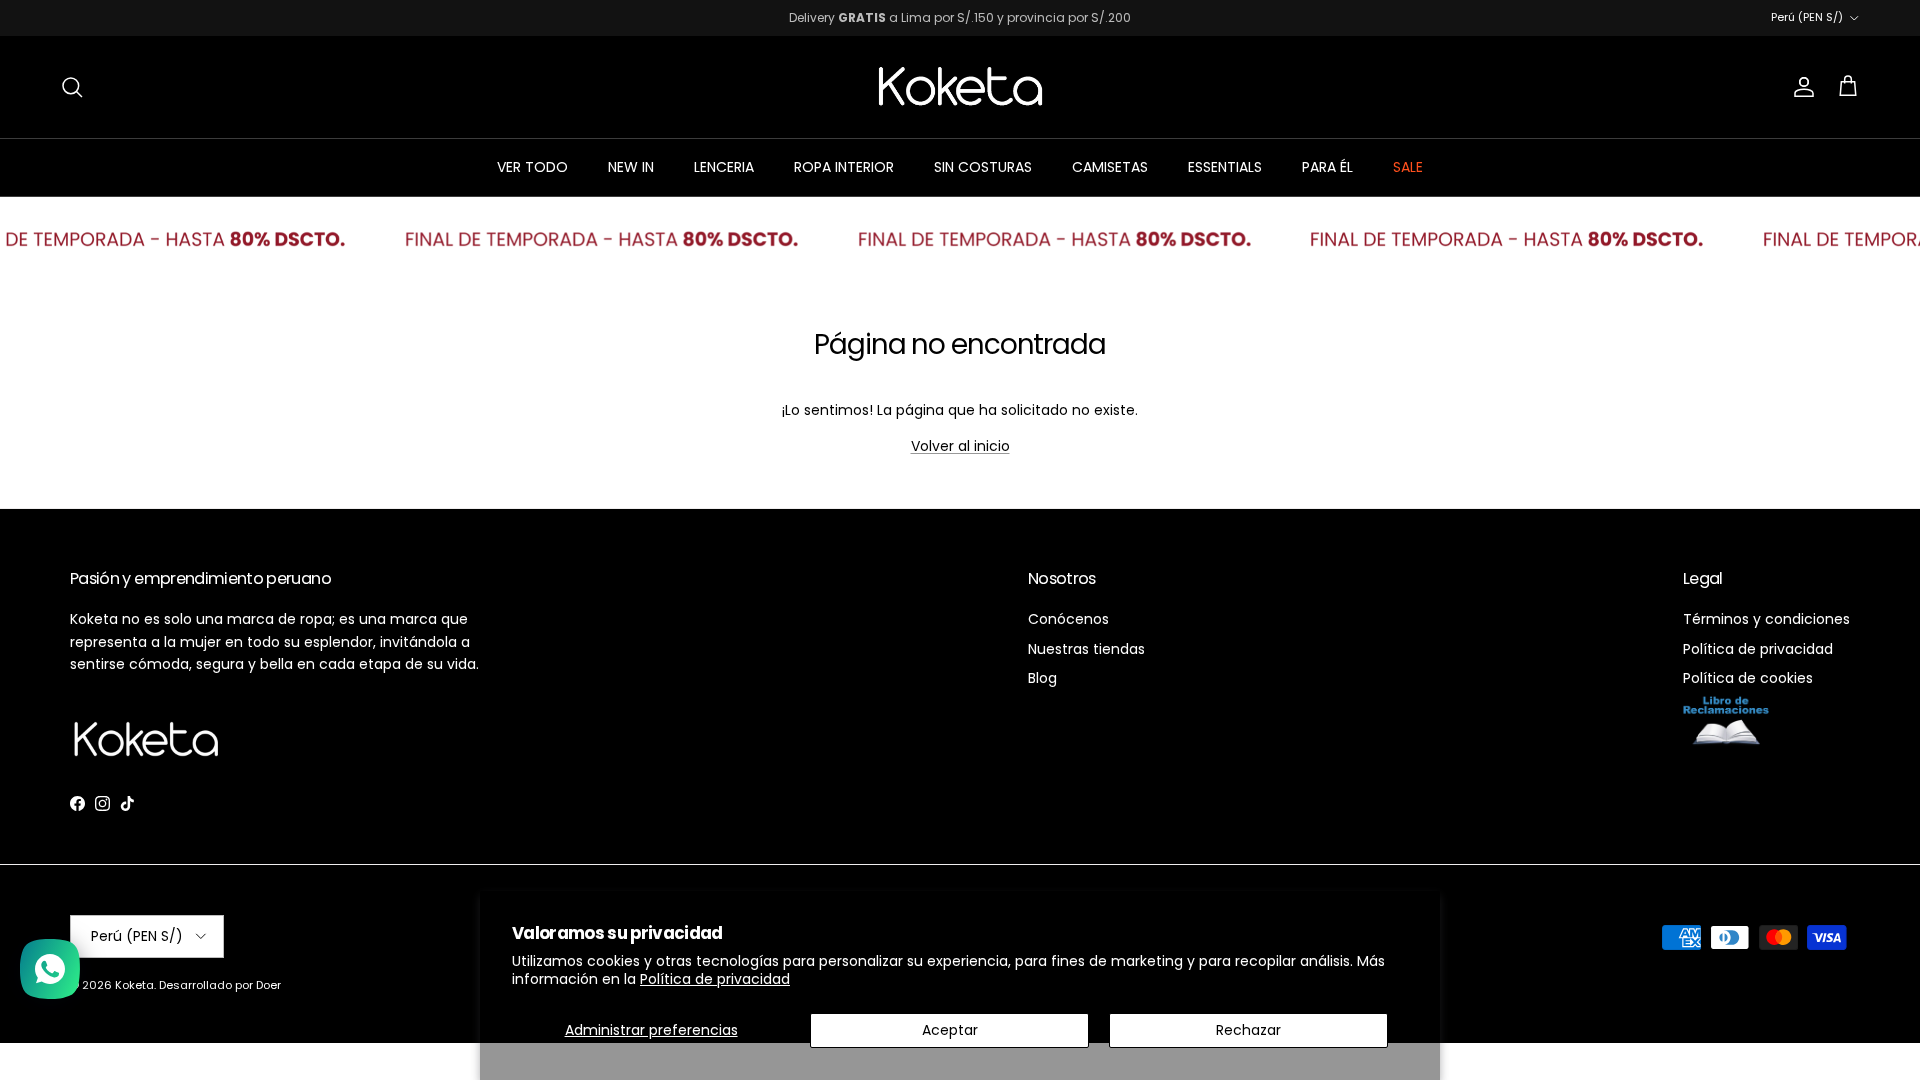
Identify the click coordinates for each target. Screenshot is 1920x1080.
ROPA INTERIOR (844, 167)
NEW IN (631, 167)
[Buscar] (72, 87)
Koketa (134, 985)
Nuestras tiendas (1086, 649)
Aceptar (950, 1030)
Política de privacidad (715, 979)
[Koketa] (960, 87)
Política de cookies (1748, 678)
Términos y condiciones (1766, 619)
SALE (1408, 167)
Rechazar (1248, 1030)
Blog (1042, 678)
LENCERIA (724, 167)
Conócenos (1068, 619)
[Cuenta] (1800, 87)
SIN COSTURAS (983, 167)
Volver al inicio (960, 446)
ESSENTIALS (1225, 167)
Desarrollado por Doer (220, 985)
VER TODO (532, 167)
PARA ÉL (1327, 167)
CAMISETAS (1110, 167)
